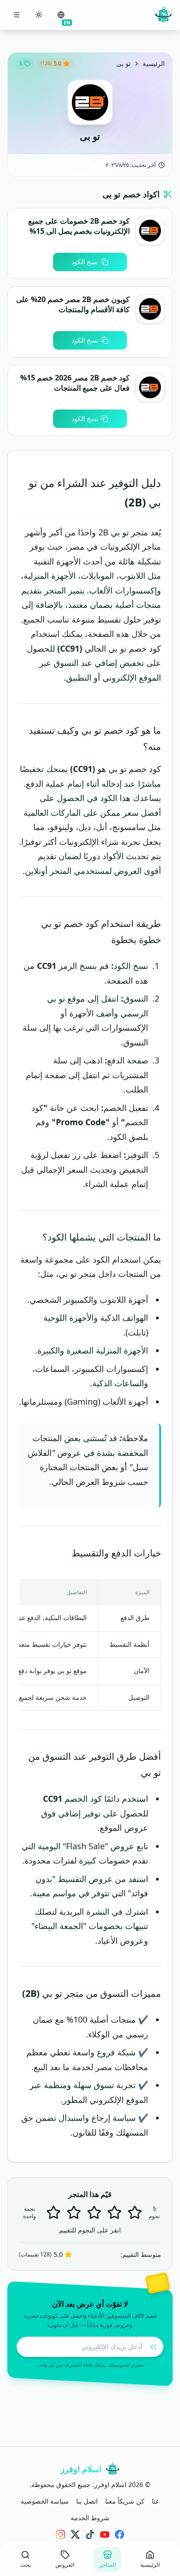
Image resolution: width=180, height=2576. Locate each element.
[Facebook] (120, 2534)
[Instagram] (60, 2534)
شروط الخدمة (90, 2518)
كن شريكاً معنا (125, 2501)
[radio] (54, 2213)
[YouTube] (105, 2534)
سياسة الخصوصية (45, 2501)
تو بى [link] (123, 63)
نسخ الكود (85, 262)
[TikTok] (90, 2534)
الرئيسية (154, 63)
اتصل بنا (87, 2501)
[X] (75, 2534)
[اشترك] (153, 2347)
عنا (156, 2501)
